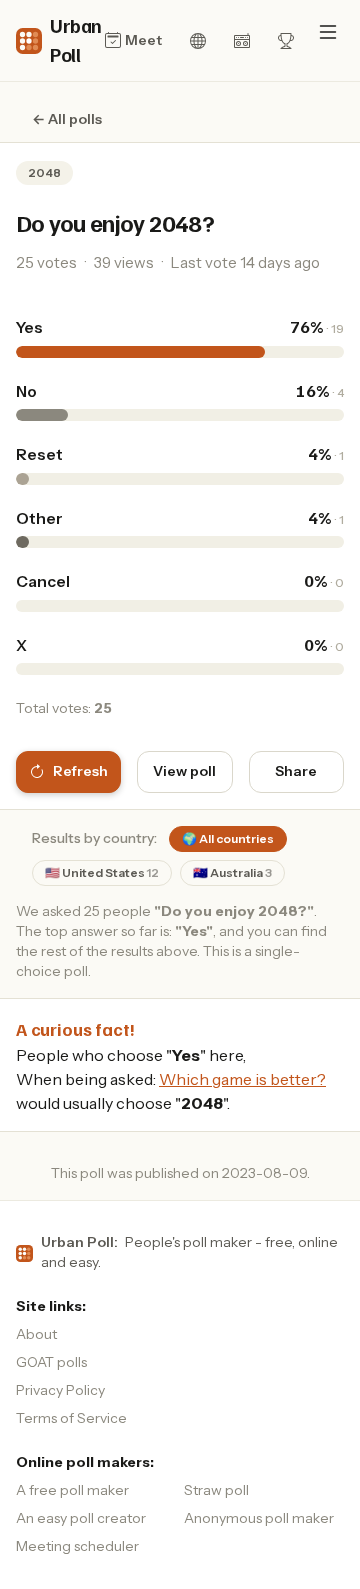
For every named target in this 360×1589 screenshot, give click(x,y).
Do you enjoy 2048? (115, 222)
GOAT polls (51, 1362)
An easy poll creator (81, 1518)
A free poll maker (72, 1490)
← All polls (67, 119)
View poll (184, 771)
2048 (44, 172)
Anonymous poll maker (259, 1518)
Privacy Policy (60, 1390)
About (36, 1334)
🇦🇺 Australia (232, 872)
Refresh (80, 771)
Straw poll (216, 1490)
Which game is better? (242, 1079)
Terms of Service (71, 1418)
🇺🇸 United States (102, 872)
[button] (328, 32)
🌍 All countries (228, 838)
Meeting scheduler (77, 1546)
